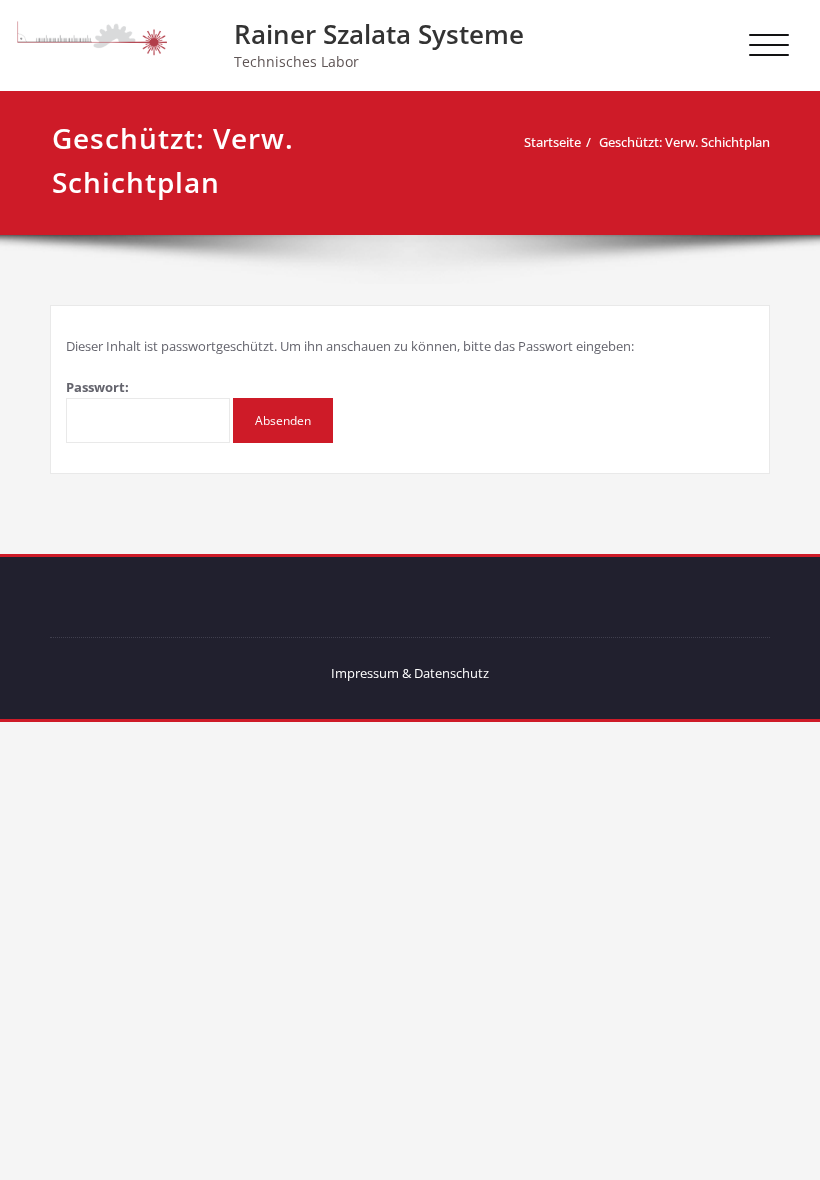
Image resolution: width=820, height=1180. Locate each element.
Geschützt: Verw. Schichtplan (684, 142)
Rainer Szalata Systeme (379, 34)
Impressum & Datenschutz (410, 673)
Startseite (552, 142)
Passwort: (97, 387)
